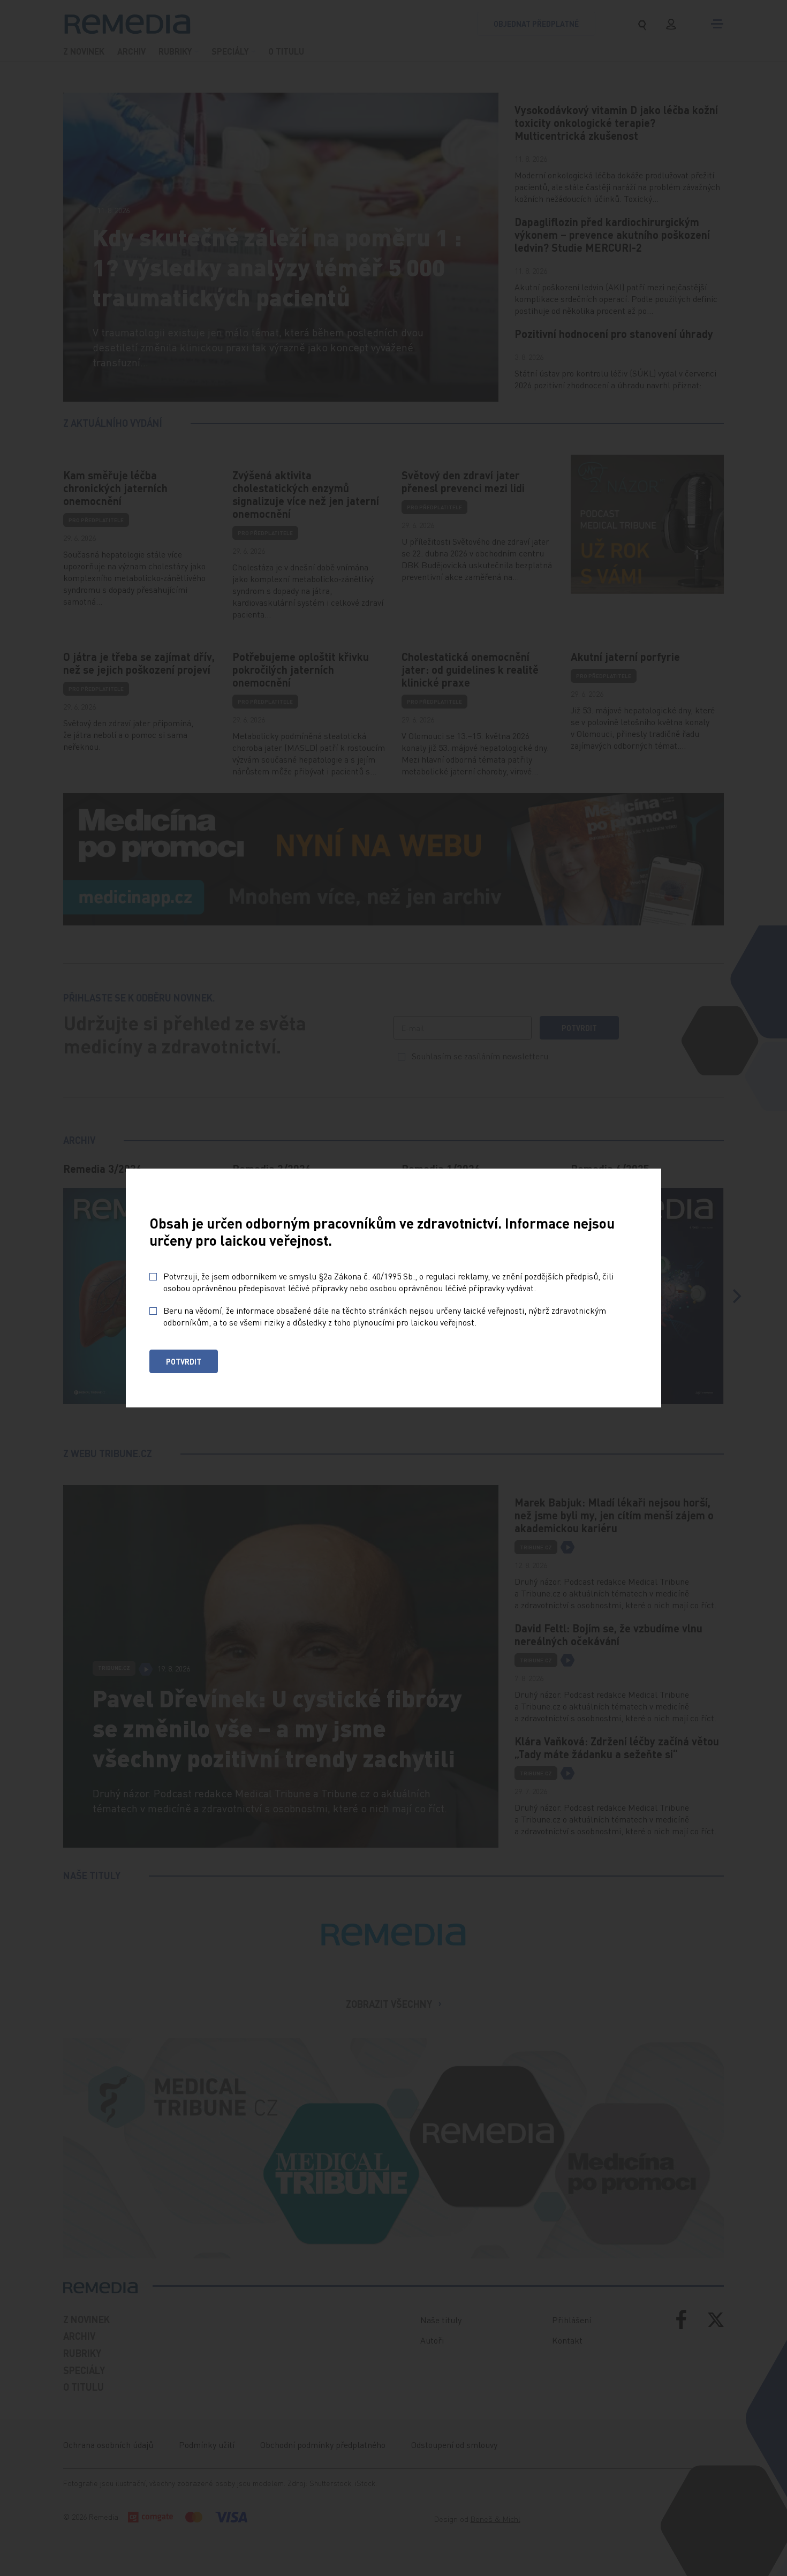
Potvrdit (184, 1361)
